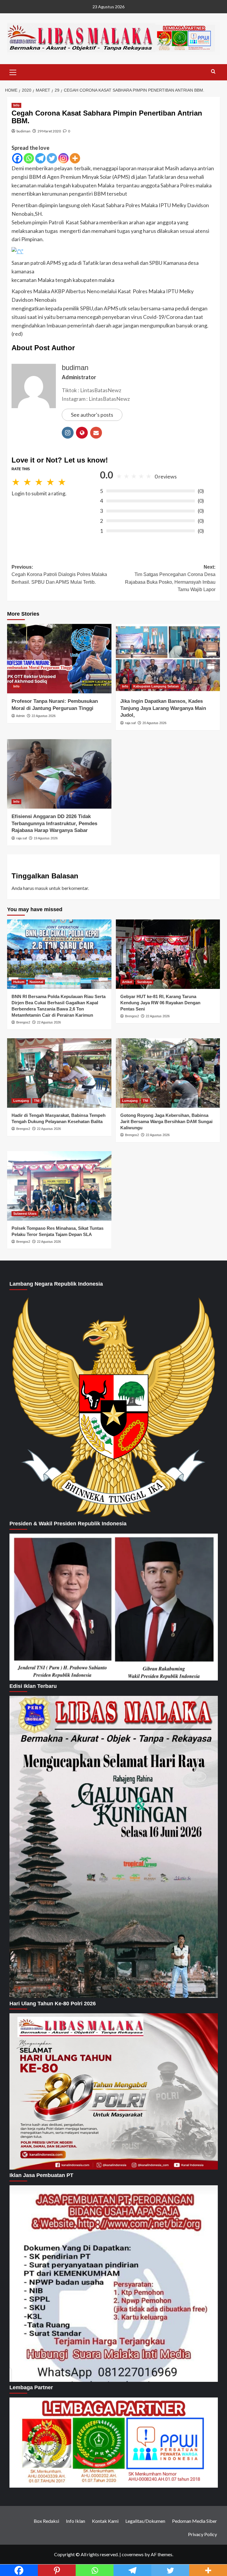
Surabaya (144, 982)
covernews (133, 2554)
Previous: (59, 575)
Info (16, 105)
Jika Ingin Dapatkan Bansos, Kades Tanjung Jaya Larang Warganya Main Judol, (163, 708)
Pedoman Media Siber (194, 2521)
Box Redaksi (46, 2521)
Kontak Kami (105, 2521)
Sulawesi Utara (25, 1214)
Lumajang (21, 1101)
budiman (23, 131)
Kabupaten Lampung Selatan (156, 686)
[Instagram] (63, 158)
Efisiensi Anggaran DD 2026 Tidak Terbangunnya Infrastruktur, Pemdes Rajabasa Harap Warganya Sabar (54, 824)
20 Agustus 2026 (154, 723)
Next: (170, 578)
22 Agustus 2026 (44, 716)
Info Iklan (76, 2521)
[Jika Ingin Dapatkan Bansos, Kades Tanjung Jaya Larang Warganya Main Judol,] (168, 659)
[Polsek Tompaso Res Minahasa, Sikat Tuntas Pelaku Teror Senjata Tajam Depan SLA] (59, 1186)
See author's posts (92, 415)
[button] (13, 72)
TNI (37, 1101)
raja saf (130, 723)
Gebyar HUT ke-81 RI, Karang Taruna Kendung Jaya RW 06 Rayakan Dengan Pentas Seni (160, 1003)
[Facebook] (17, 158)
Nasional (36, 982)
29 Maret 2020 (49, 131)
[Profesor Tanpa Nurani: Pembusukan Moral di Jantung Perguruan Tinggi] (59, 659)
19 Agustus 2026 (46, 838)
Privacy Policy (202, 2534)
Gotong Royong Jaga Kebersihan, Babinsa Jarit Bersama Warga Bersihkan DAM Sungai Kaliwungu (166, 1121)
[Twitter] (52, 158)
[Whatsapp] (29, 158)
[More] (75, 158)
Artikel (127, 982)
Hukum (19, 982)
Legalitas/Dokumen (145, 2521)
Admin (20, 716)
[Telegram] (40, 158)
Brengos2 (23, 1022)
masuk (42, 888)
